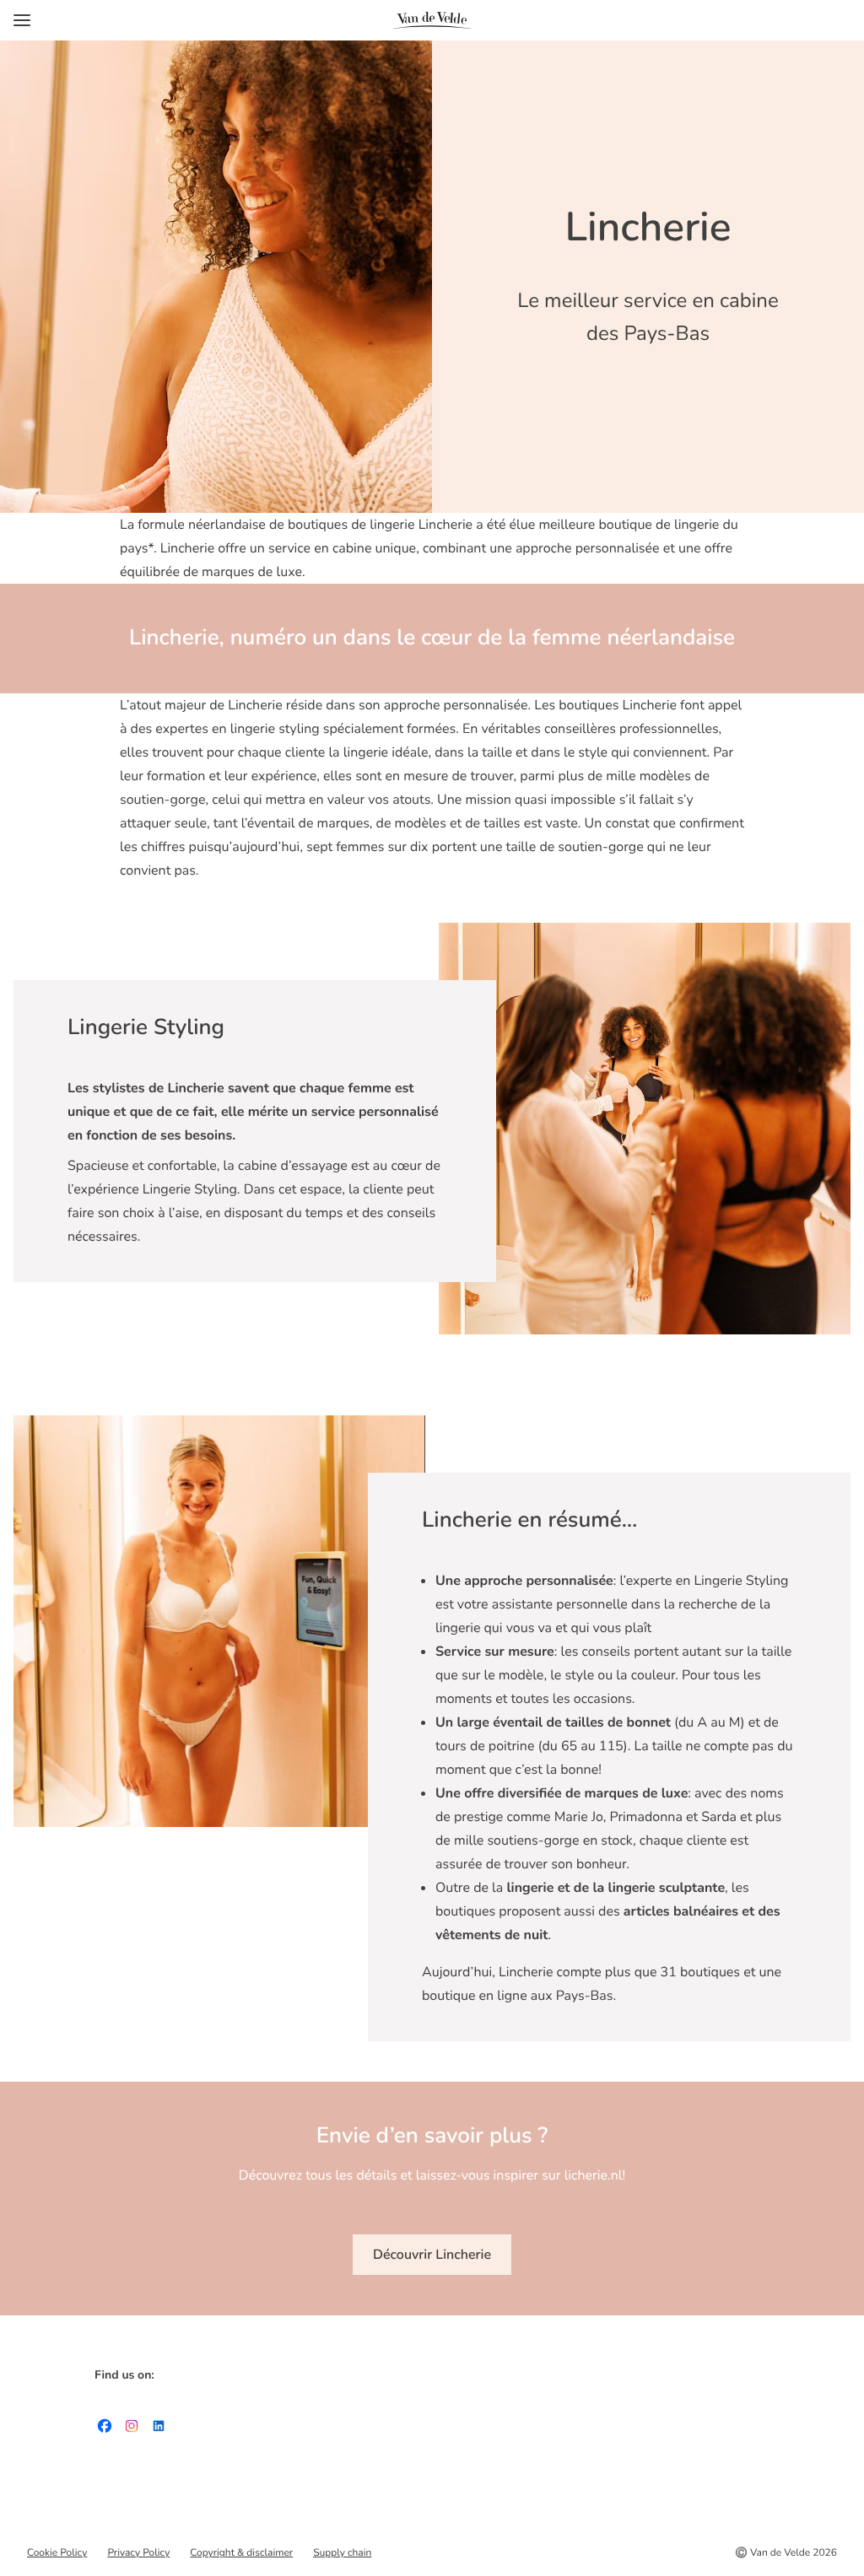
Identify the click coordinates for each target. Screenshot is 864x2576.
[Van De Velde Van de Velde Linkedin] (159, 2430)
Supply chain (342, 2553)
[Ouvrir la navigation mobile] (22, 20)
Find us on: (124, 2375)
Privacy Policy (138, 2553)
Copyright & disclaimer (241, 2553)
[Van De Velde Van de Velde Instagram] (132, 2430)
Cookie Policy (57, 2553)
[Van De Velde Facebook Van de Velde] (105, 2430)
